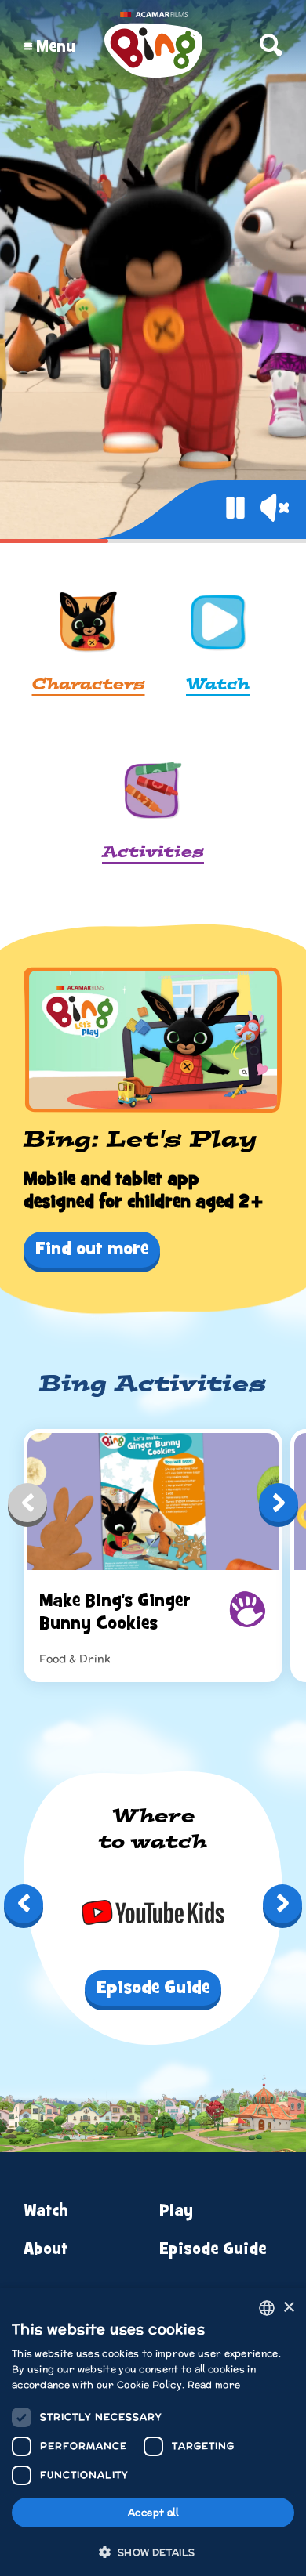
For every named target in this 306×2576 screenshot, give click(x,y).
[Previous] (27, 1507)
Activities (153, 853)
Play (176, 2211)
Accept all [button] (153, 2512)
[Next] (279, 1507)
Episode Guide (213, 2249)
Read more (214, 2384)
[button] (153, 2551)
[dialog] (153, 2432)
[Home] (153, 47)
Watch (218, 686)
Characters (89, 686)
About (46, 2249)
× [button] (288, 2308)
